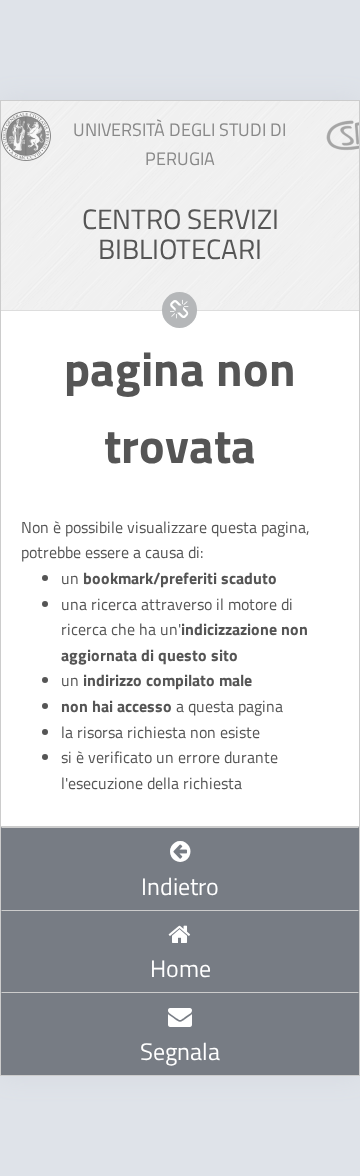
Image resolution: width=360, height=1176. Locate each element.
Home (180, 968)
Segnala (180, 1051)
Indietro (180, 886)
